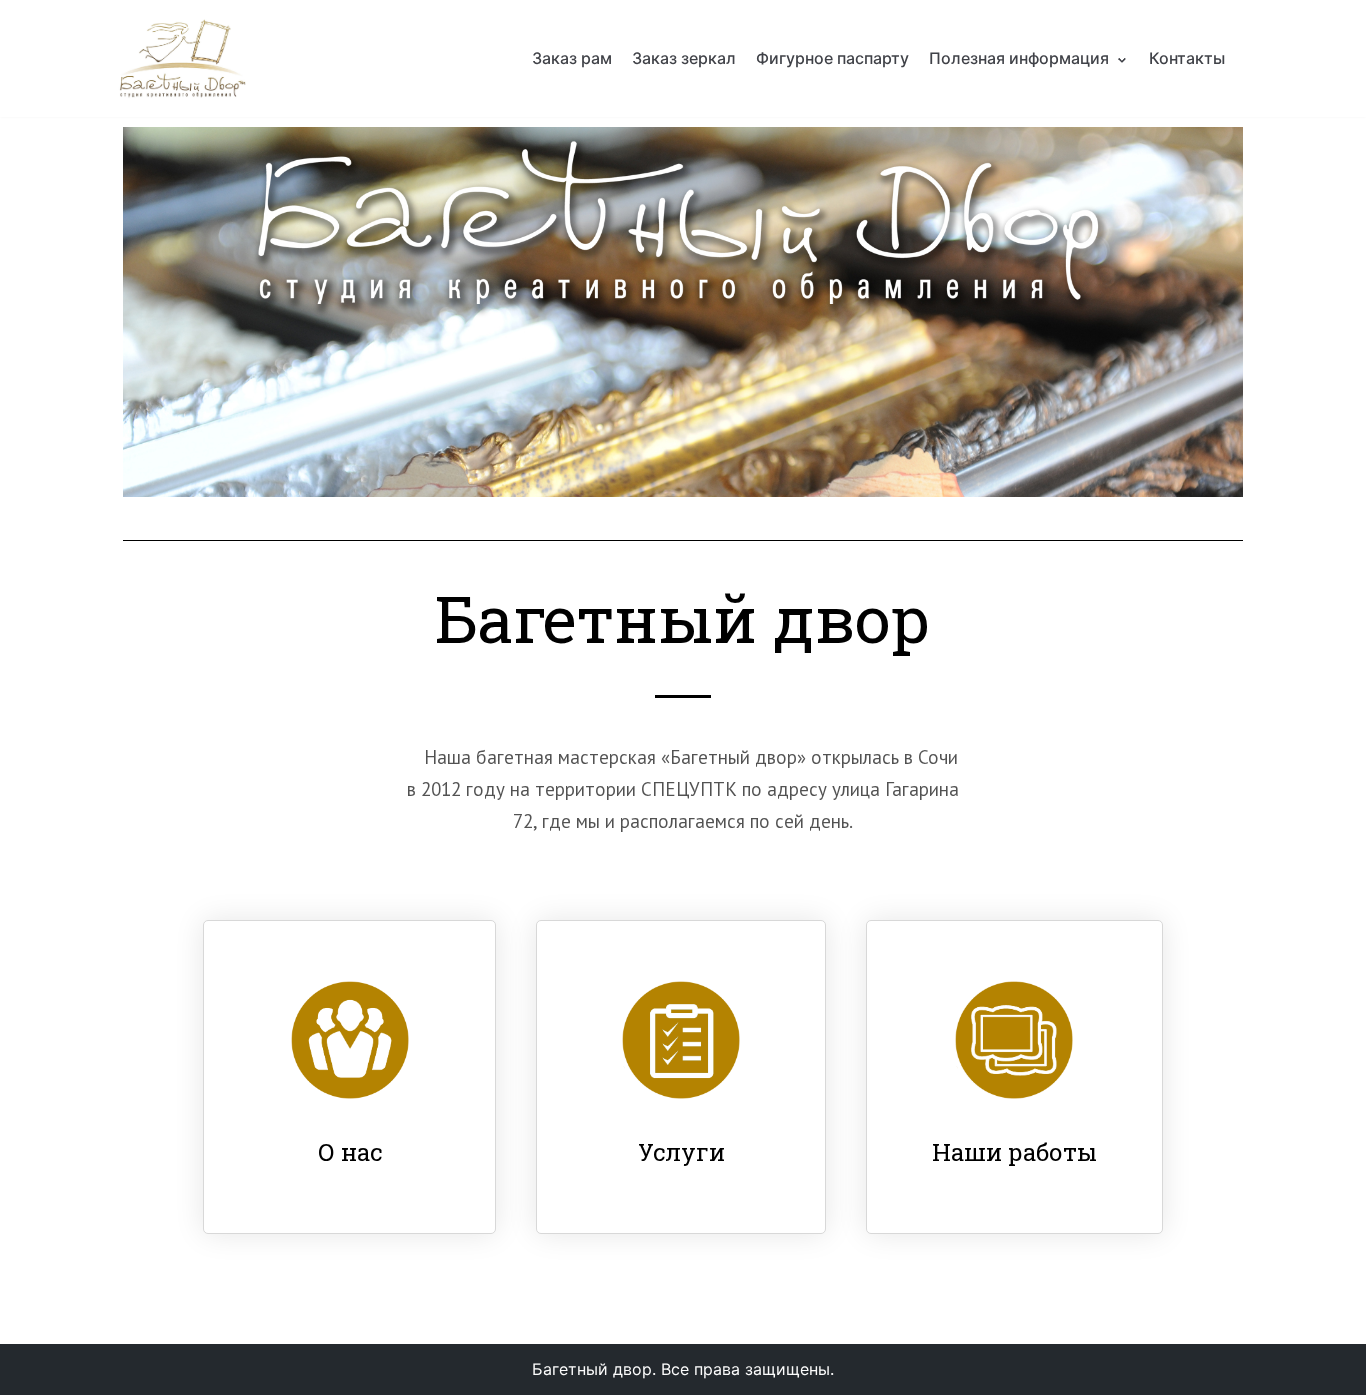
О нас (350, 1152)
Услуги (681, 1152)
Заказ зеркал (684, 58)
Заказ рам (572, 58)
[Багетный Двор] (183, 58)
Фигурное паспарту (832, 58)
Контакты (1187, 58)
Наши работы (1014, 1152)
